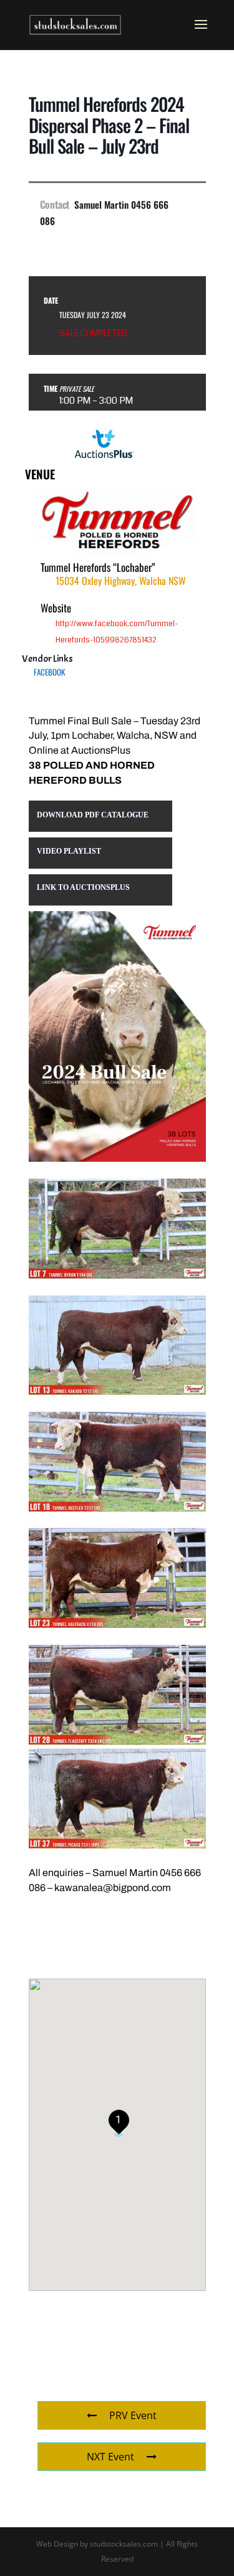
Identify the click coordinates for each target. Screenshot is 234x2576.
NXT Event (110, 2457)
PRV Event (133, 2415)
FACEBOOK (49, 672)
